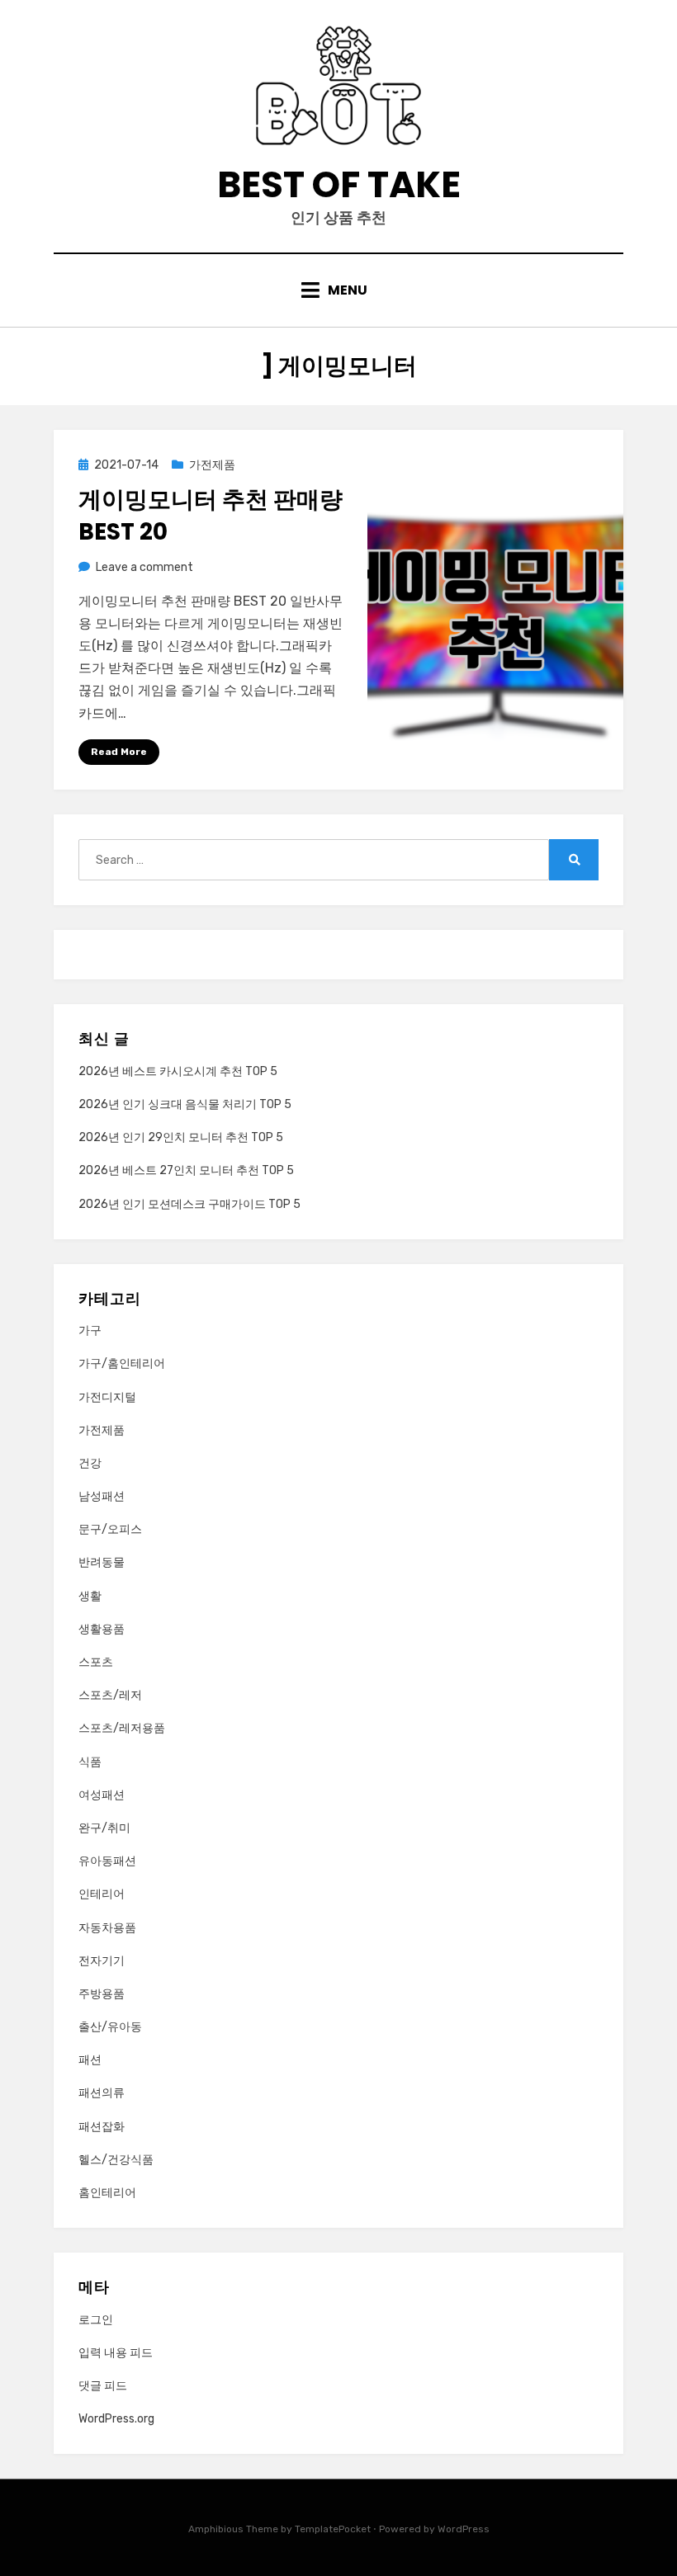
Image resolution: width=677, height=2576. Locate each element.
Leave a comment (144, 567)
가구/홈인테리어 (122, 1363)
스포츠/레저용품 (122, 1728)
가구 (90, 1330)
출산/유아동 (110, 2027)
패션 (90, 2060)
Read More (119, 752)
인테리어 (102, 1894)
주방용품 (102, 1994)
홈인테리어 (107, 2193)
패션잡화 (102, 2127)
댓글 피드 (103, 2386)
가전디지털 (107, 1397)
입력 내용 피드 (116, 2353)
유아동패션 (107, 1861)
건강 (90, 1463)
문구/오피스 (110, 1529)
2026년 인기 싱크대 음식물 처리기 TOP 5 (185, 1104)
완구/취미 (104, 1828)
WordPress (464, 2529)
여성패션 (102, 1795)
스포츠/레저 (110, 1695)
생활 (90, 1596)
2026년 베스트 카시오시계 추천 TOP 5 (178, 1071)
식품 (90, 1762)
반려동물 (102, 1562)
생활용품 (102, 1629)
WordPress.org (116, 2419)
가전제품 (212, 465)
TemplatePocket (333, 2529)
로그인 (96, 2320)
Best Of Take (339, 184)
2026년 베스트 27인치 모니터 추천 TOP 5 (186, 1170)
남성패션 (102, 1496)
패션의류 (102, 2093)
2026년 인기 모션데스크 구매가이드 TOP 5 (189, 1204)
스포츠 (96, 1662)
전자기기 (102, 1961)
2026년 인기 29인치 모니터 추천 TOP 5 (181, 1137)
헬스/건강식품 (116, 2160)
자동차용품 (107, 1928)
